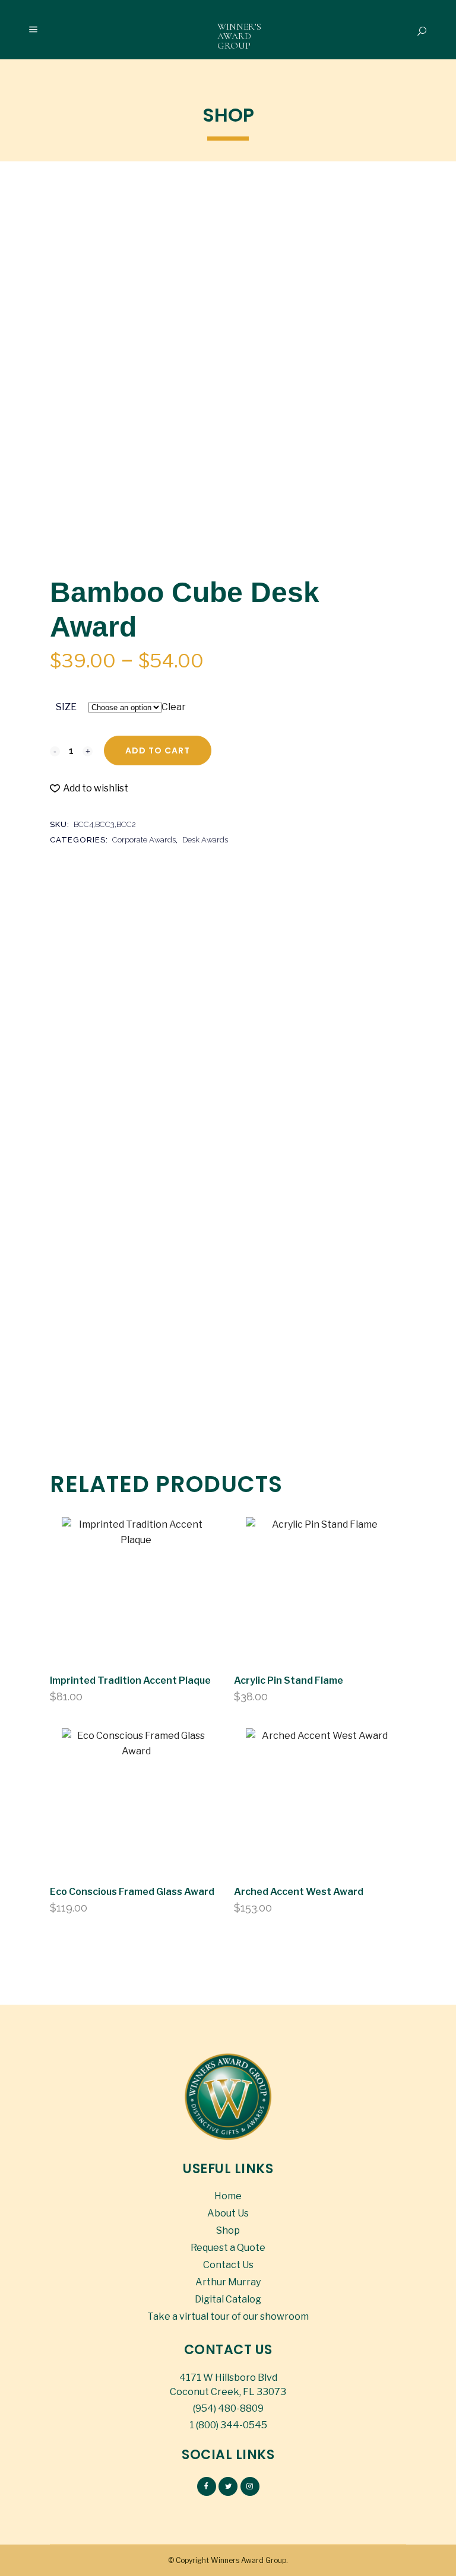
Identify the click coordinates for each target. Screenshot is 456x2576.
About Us (228, 2213)
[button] (89, 788)
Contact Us (228, 2265)
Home (228, 2196)
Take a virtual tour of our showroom (228, 2316)
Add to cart (158, 750)
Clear (174, 707)
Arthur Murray (228, 2282)
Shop (228, 2230)
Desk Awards (205, 840)
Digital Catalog (228, 2299)
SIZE (66, 707)
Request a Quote (228, 2248)
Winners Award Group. (249, 2560)
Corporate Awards (144, 840)
